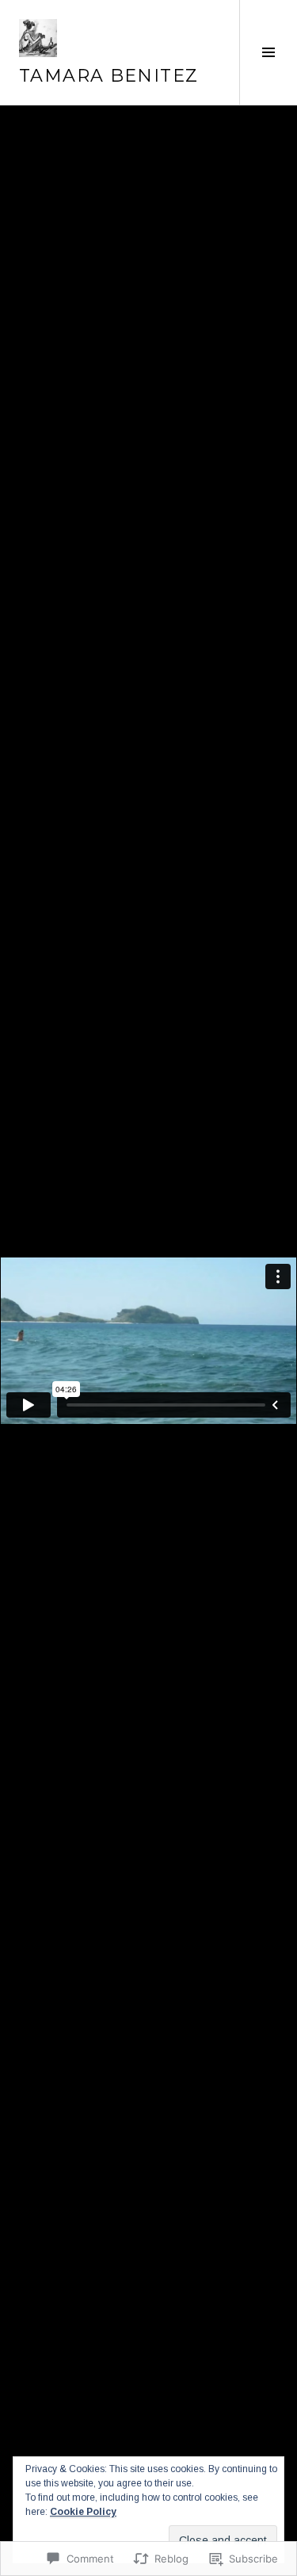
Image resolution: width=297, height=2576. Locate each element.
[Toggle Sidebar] (268, 52)
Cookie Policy (83, 2512)
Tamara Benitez (109, 76)
